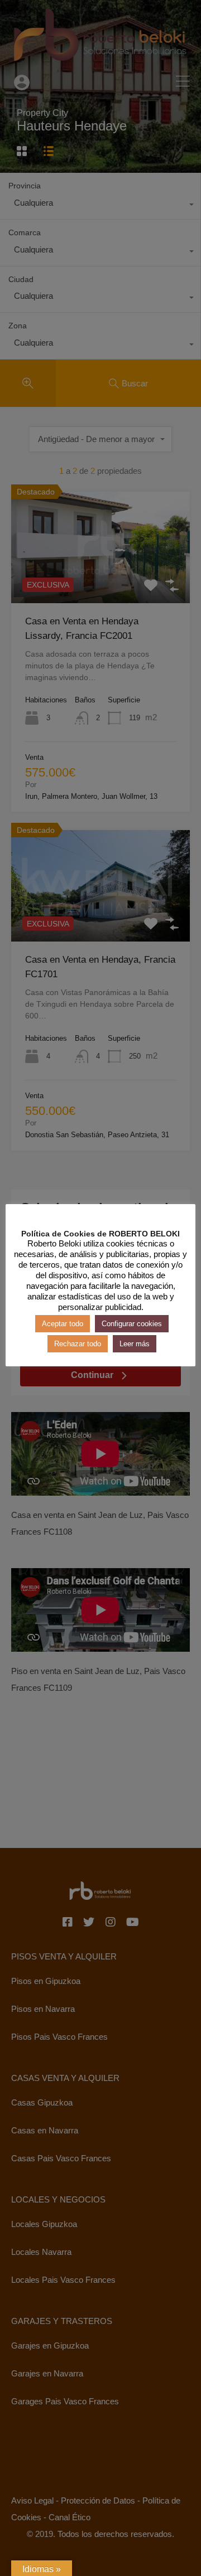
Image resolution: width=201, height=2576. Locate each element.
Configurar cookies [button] (132, 1324)
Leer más (135, 1344)
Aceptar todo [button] (63, 1324)
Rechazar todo (78, 1344)
